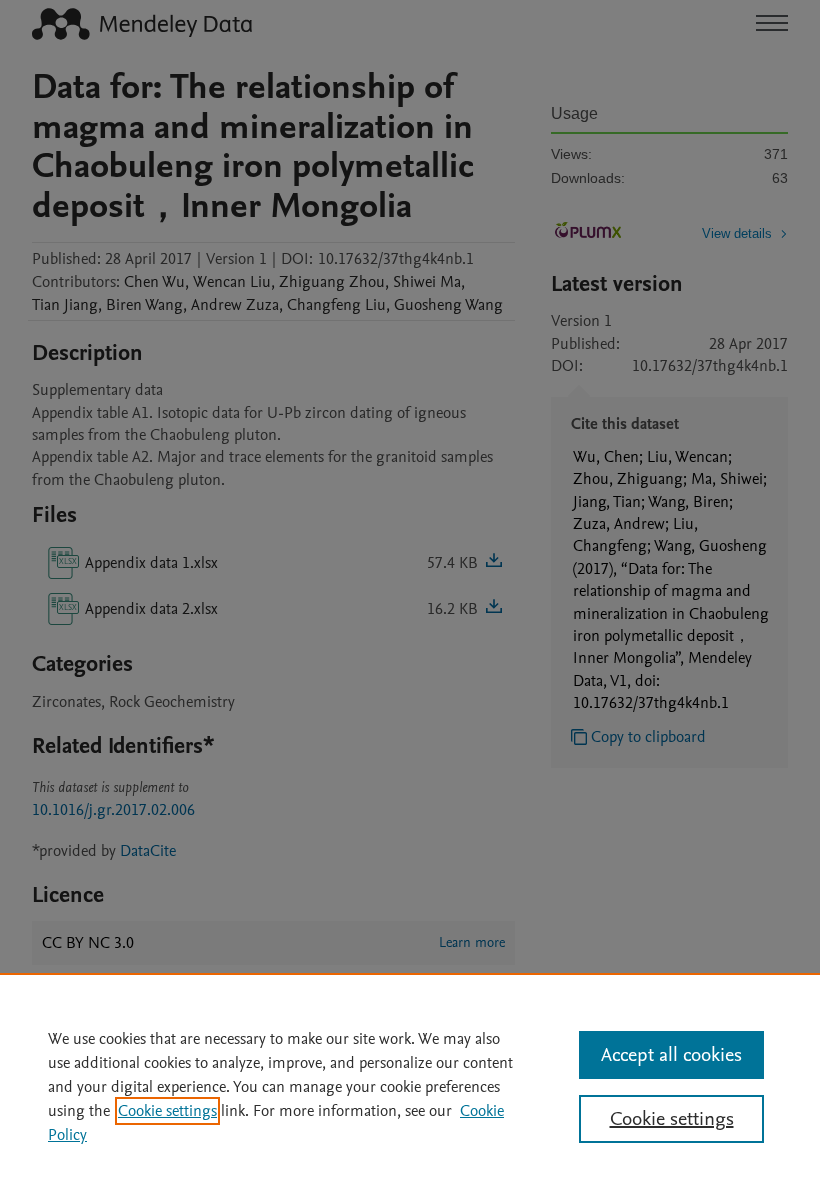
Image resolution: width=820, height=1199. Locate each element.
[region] (410, 1086)
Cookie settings (167, 1111)
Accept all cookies (671, 1055)
